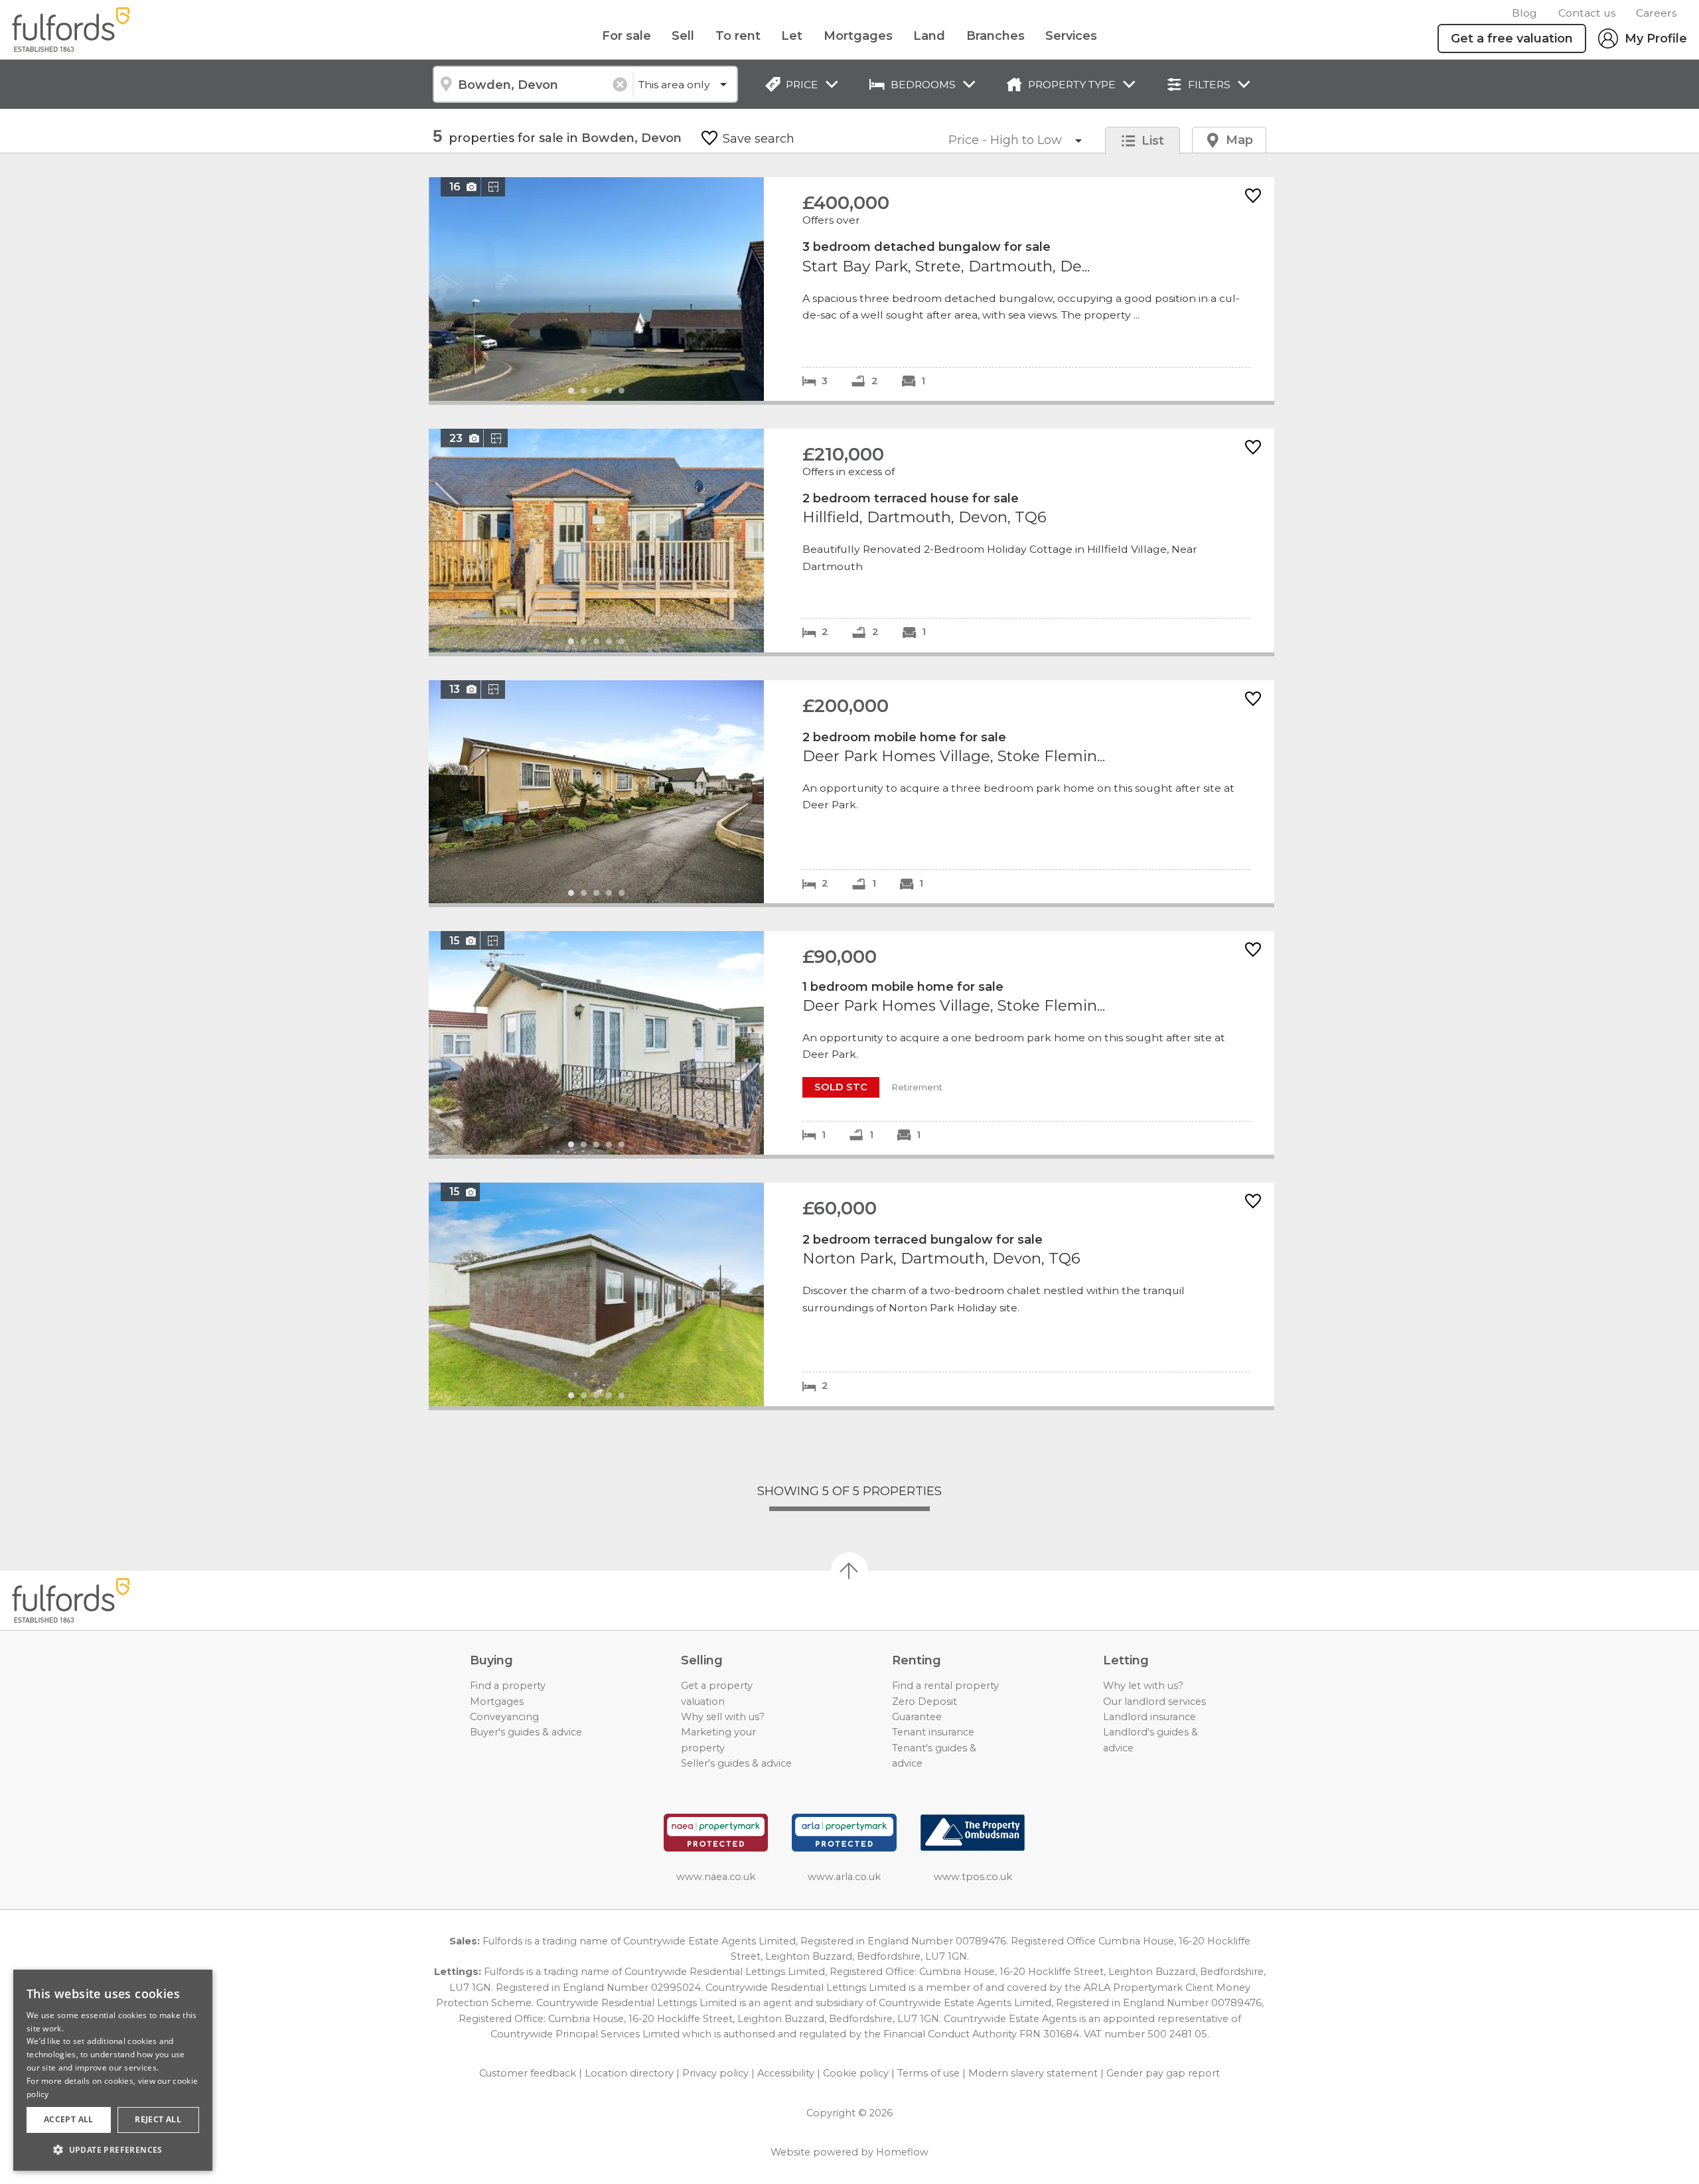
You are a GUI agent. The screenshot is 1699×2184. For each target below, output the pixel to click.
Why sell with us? (723, 1717)
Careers (1656, 13)
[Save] (1253, 197)
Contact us (1587, 13)
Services (1071, 36)
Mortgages (858, 36)
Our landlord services (1154, 1702)
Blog (1524, 13)
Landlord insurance (1149, 1717)
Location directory (629, 2073)
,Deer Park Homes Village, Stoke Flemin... (851, 792)
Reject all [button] (158, 2119)
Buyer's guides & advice (526, 1732)
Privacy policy (715, 2073)
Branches (996, 36)
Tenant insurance (933, 1732)
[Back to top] (87, 1601)
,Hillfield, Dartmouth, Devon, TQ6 (851, 541)
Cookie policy (856, 2073)
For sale (627, 36)
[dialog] (113, 2070)
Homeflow (902, 2152)
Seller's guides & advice (736, 1763)
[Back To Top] (849, 1571)
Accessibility (786, 2073)
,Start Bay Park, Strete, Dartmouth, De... (851, 289)
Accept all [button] (69, 2119)
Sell (683, 36)
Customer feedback (528, 2073)
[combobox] (533, 84)
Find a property (508, 1686)
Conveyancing (504, 1717)
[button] (113, 2149)
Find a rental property (945, 1686)
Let (792, 36)
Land (929, 36)
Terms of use (928, 2073)
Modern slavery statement (1033, 2073)
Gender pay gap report (1163, 2073)
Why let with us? (1143, 1686)
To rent (738, 36)
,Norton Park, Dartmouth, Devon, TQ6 (851, 1294)
